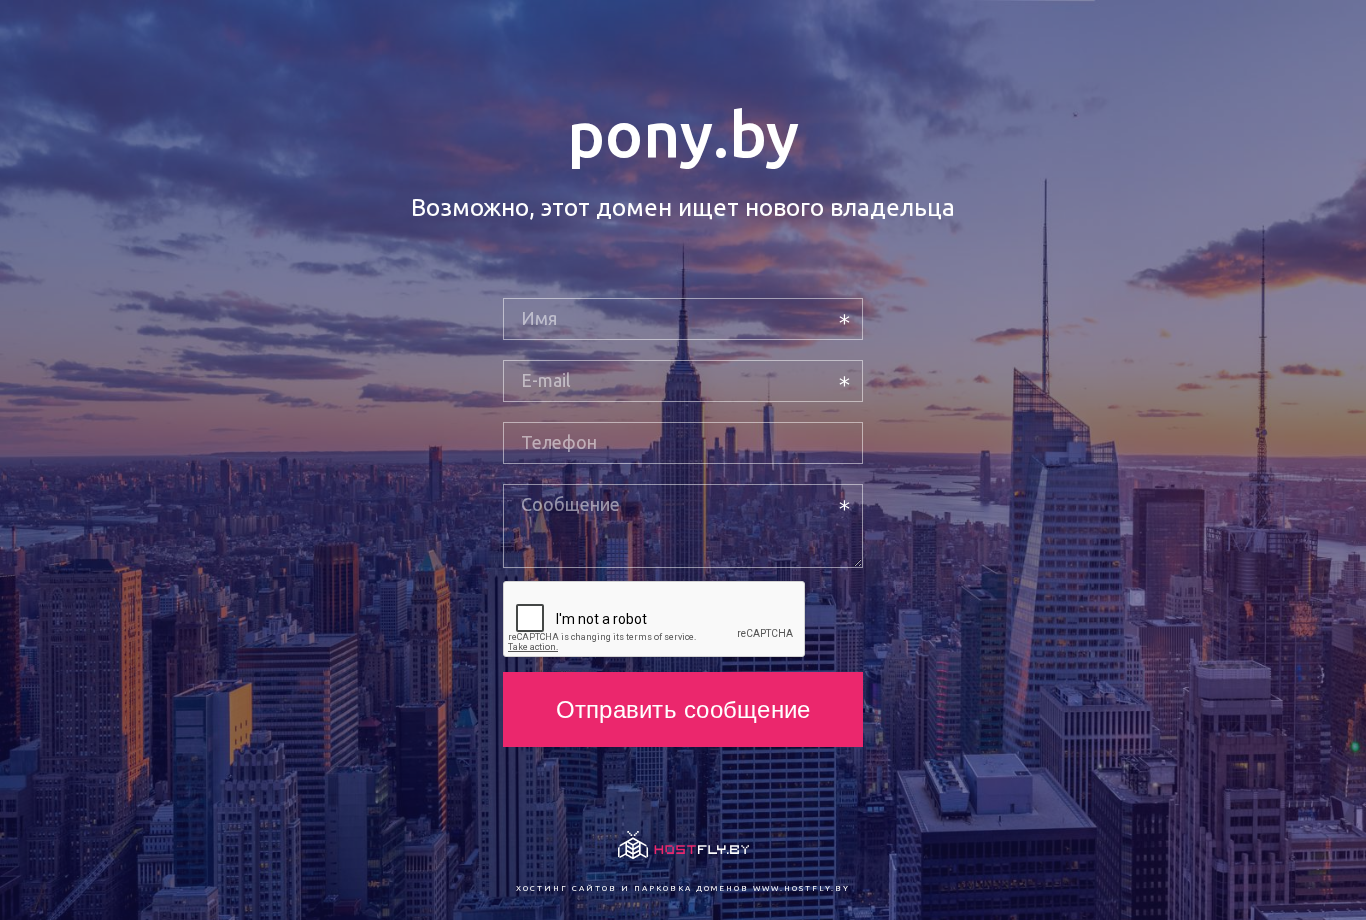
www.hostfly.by (801, 888)
